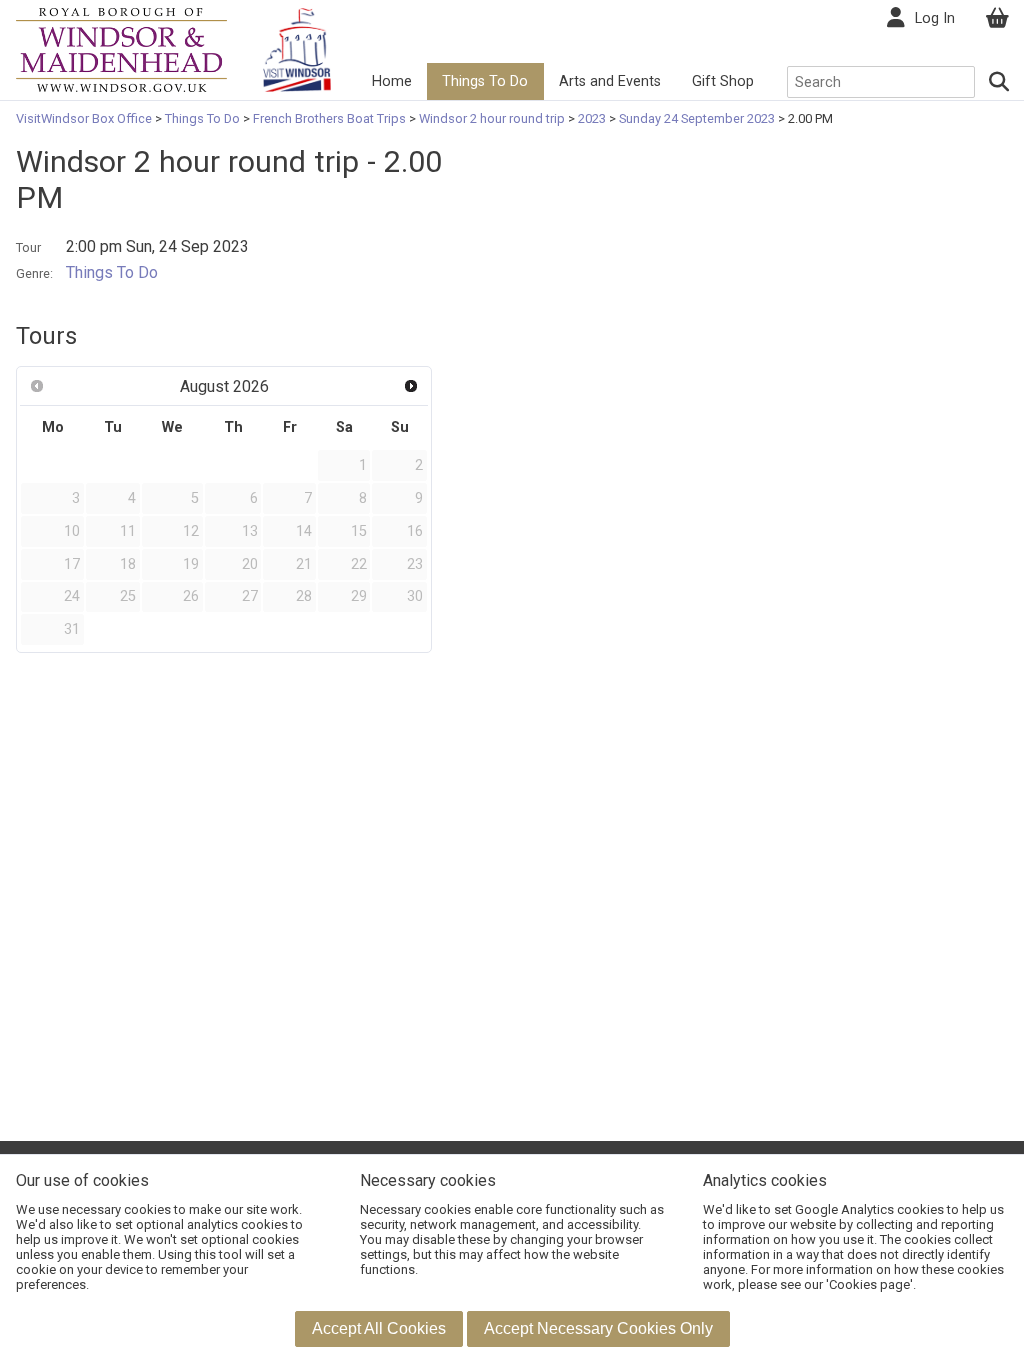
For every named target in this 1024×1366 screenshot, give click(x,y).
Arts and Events (610, 81)
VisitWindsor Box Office (85, 118)
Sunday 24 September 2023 (697, 118)
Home (392, 81)
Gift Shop (723, 81)
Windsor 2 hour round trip (492, 118)
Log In (935, 18)
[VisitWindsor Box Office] (121, 48)
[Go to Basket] (997, 18)
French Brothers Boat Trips (329, 118)
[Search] (1000, 82)
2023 (592, 118)
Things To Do (485, 81)
